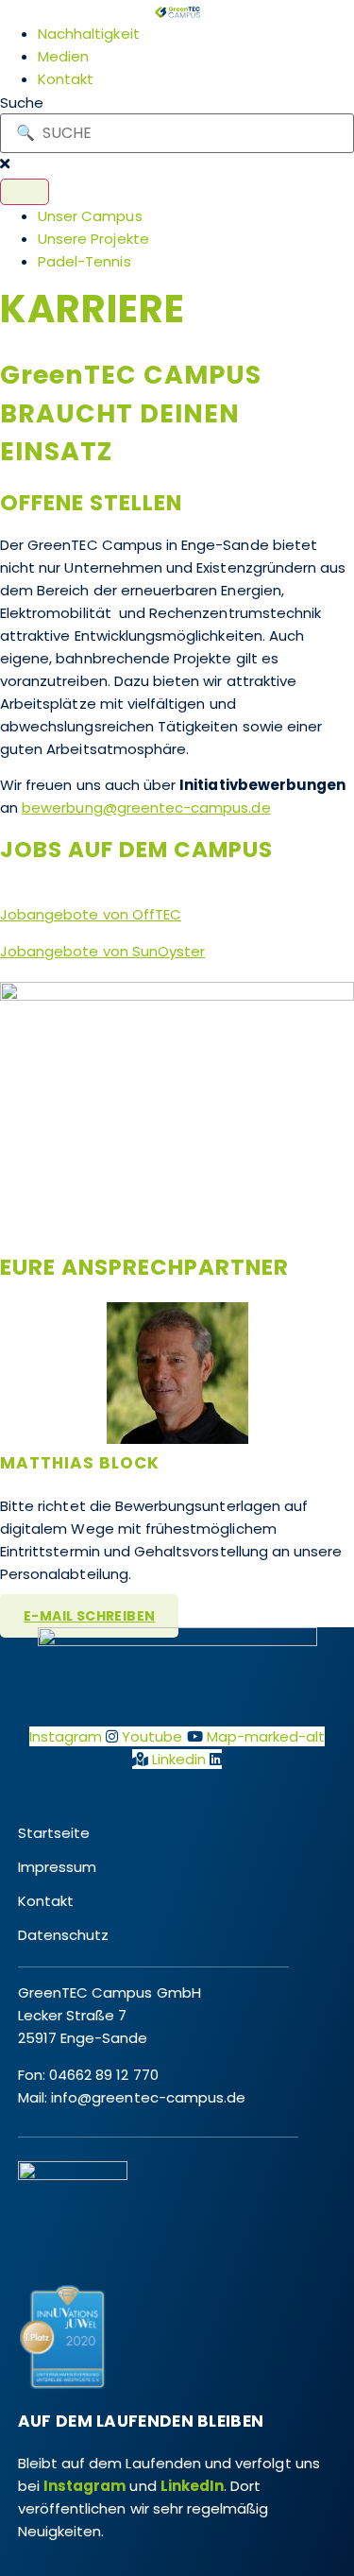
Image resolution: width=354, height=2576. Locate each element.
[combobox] (177, 133)
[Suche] (25, 192)
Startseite (54, 1833)
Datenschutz (64, 1935)
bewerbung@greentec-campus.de (146, 807)
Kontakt (46, 1901)
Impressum (57, 1867)
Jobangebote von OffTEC (91, 914)
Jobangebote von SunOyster (102, 951)
